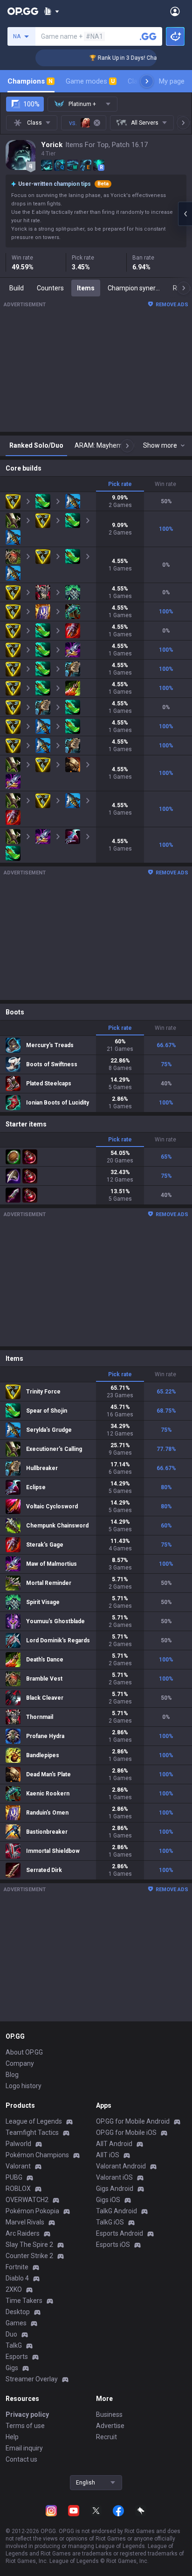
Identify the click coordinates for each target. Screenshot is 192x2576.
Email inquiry (24, 2448)
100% (31, 104)
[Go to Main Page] (23, 11)
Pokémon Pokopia (32, 2211)
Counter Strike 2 (29, 2256)
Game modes (90, 81)
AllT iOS (108, 2155)
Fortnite (17, 2267)
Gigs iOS (108, 2200)
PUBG (14, 2177)
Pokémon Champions (37, 2155)
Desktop (18, 2312)
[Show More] (51, 11)
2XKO (14, 2289)
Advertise (110, 2426)
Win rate (165, 484)
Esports (17, 2357)
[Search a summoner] (148, 36)
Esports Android (120, 2233)
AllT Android (114, 2144)
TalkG (14, 2345)
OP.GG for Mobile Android (133, 2121)
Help (12, 2437)
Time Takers (24, 2301)
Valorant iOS (114, 2177)
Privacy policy (27, 2414)
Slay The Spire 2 (29, 2245)
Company (20, 2063)
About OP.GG (24, 2052)
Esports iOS (113, 2245)
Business (109, 2414)
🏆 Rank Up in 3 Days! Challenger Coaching (133, 58)
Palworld (18, 2144)
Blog (12, 2075)
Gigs (12, 2368)
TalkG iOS (110, 2222)
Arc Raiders (23, 2233)
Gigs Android (115, 2189)
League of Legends (34, 2121)
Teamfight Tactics (32, 2133)
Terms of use (25, 2426)
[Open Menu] (175, 11)
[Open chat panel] (185, 214)
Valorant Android (121, 2166)
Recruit (106, 2437)
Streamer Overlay (32, 2379)
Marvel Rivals (25, 2222)
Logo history (24, 2086)
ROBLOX (18, 2189)
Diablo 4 (17, 2278)
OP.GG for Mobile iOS (126, 2133)
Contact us (21, 2459)
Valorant (18, 2166)
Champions (30, 81)
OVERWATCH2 (27, 2200)
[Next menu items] (147, 81)
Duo (11, 2334)
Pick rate (120, 484)
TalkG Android (117, 2211)
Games (16, 2323)
